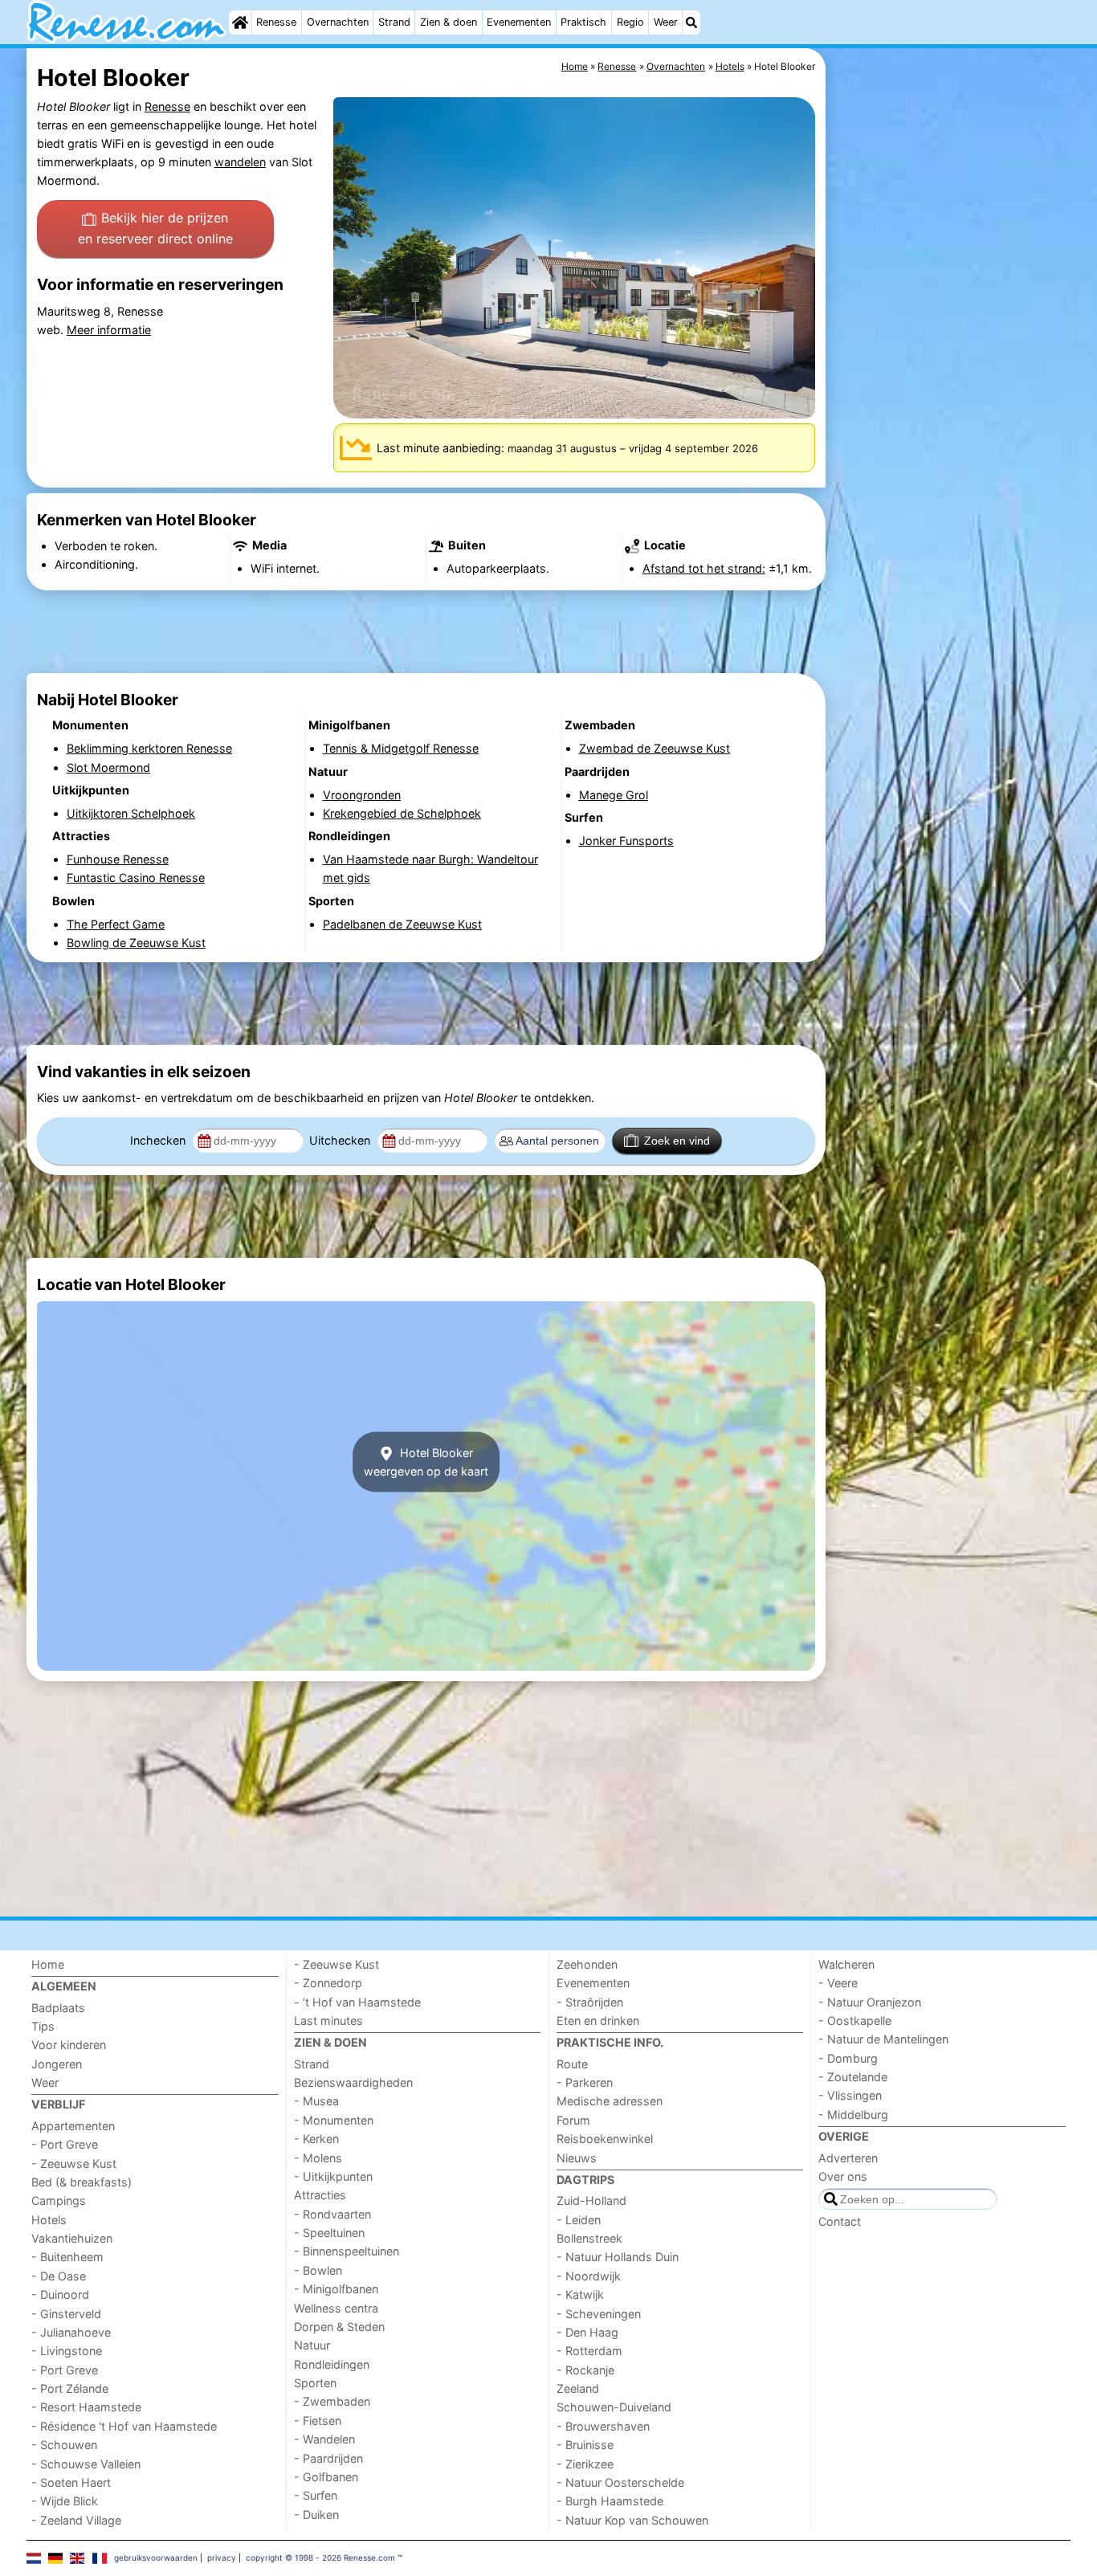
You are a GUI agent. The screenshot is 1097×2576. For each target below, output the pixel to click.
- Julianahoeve (71, 2332)
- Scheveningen (599, 2314)
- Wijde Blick (65, 2501)
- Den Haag (587, 2332)
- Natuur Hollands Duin (618, 2257)
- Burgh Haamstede (610, 2501)
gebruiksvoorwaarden (156, 2558)
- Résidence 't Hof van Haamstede (124, 2426)
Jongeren (57, 2064)
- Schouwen (64, 2445)
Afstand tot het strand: (704, 568)
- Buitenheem (67, 2257)
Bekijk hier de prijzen (155, 228)
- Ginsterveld (66, 2314)
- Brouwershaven (603, 2426)
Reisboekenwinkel (605, 2139)
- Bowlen (318, 2270)
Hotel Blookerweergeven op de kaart (426, 1462)
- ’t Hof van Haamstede (357, 2002)
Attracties (320, 2195)
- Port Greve (65, 2144)
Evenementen (519, 22)
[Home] (240, 22)
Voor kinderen (69, 2045)
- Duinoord (60, 2294)
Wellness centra (336, 2308)
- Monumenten (334, 2120)
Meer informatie (109, 330)
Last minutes (328, 2021)
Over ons (843, 2176)
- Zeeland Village (76, 2520)
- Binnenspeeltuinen (347, 2251)
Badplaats (58, 2008)
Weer (666, 22)
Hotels (49, 2220)
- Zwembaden (332, 2401)
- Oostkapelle (855, 2021)
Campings (59, 2200)
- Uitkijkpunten (333, 2176)
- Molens (318, 2158)
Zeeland (578, 2388)
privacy (222, 2558)
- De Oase (59, 2276)
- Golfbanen (326, 2477)
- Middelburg (853, 2115)
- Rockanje (585, 2370)
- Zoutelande (853, 2077)
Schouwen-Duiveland (614, 2407)
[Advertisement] (950, 418)
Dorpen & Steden (339, 2327)
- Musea (316, 2101)
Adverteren (848, 2158)
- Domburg (848, 2058)
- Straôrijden (590, 2002)
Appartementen (73, 2126)
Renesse (276, 22)
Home (48, 1964)
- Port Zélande (70, 2388)
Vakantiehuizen (72, 2238)
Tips (43, 2026)
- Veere (838, 1983)
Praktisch (583, 22)
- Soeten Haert (71, 2482)
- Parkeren (585, 2082)
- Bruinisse (585, 2445)
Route (572, 2064)
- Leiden (579, 2220)
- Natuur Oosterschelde (620, 2482)
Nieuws (577, 2158)
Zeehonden (587, 1964)
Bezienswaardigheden (353, 2082)
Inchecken (159, 1140)
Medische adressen (610, 2101)
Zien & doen (449, 22)
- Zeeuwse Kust (74, 2164)
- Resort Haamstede (86, 2407)
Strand (394, 22)
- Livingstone (67, 2351)
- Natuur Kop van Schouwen (632, 2520)
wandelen (240, 162)
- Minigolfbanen (336, 2289)
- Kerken (316, 2139)
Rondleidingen (332, 2364)
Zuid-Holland (591, 2200)
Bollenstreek (589, 2238)
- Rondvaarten (332, 2214)
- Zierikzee (585, 2464)
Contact (840, 2221)
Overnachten (338, 22)
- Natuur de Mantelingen (883, 2039)
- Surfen (316, 2495)
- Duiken (316, 2515)
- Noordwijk (589, 2276)
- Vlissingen (850, 2095)
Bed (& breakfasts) (82, 2182)
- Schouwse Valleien (86, 2464)
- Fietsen (318, 2421)
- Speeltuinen (329, 2233)
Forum (573, 2120)
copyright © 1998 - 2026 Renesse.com (320, 2558)
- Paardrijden (328, 2458)
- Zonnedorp (328, 1983)
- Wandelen (324, 2439)
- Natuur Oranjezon (870, 2002)
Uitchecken (341, 1140)
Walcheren (846, 1964)
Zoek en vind (677, 1141)
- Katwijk (580, 2294)
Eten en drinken (598, 2021)
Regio (630, 22)
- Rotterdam (589, 2351)
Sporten (315, 2383)
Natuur (312, 2345)
